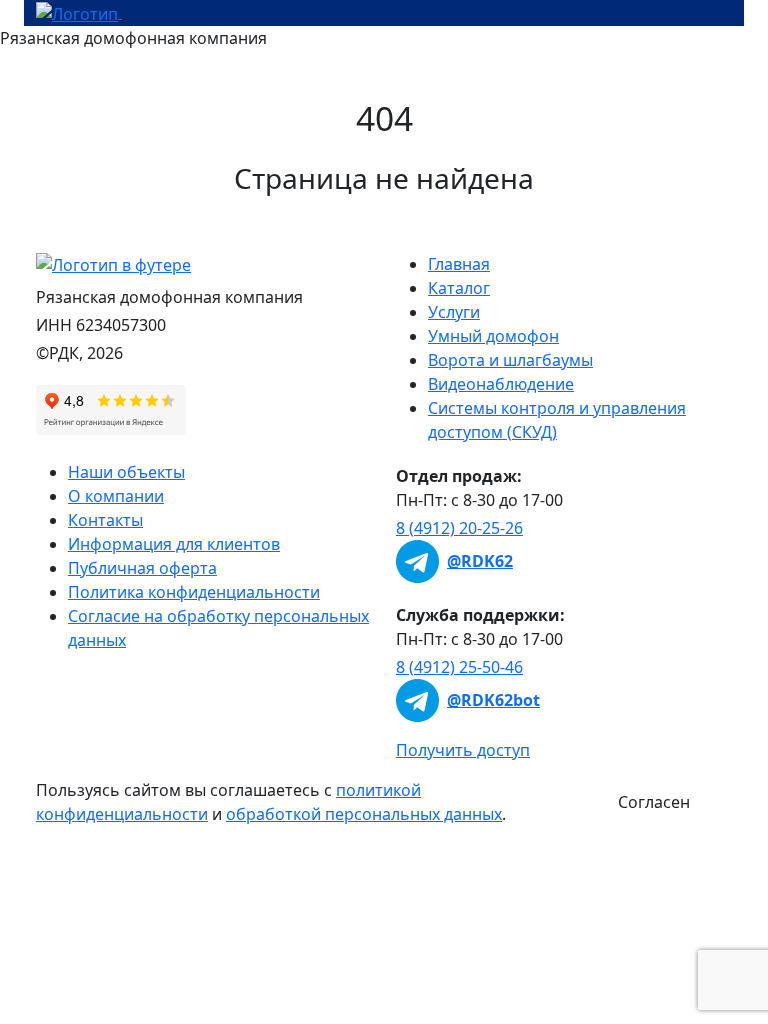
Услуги (454, 312)
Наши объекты (126, 472)
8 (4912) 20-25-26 (459, 528)
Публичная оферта (142, 568)
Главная (459, 264)
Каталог (459, 288)
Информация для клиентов (174, 544)
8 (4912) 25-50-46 (459, 667)
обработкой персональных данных (364, 814)
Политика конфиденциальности (194, 592)
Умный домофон (493, 336)
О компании (116, 496)
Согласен (654, 802)
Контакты (105, 520)
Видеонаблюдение (501, 384)
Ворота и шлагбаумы (510, 360)
